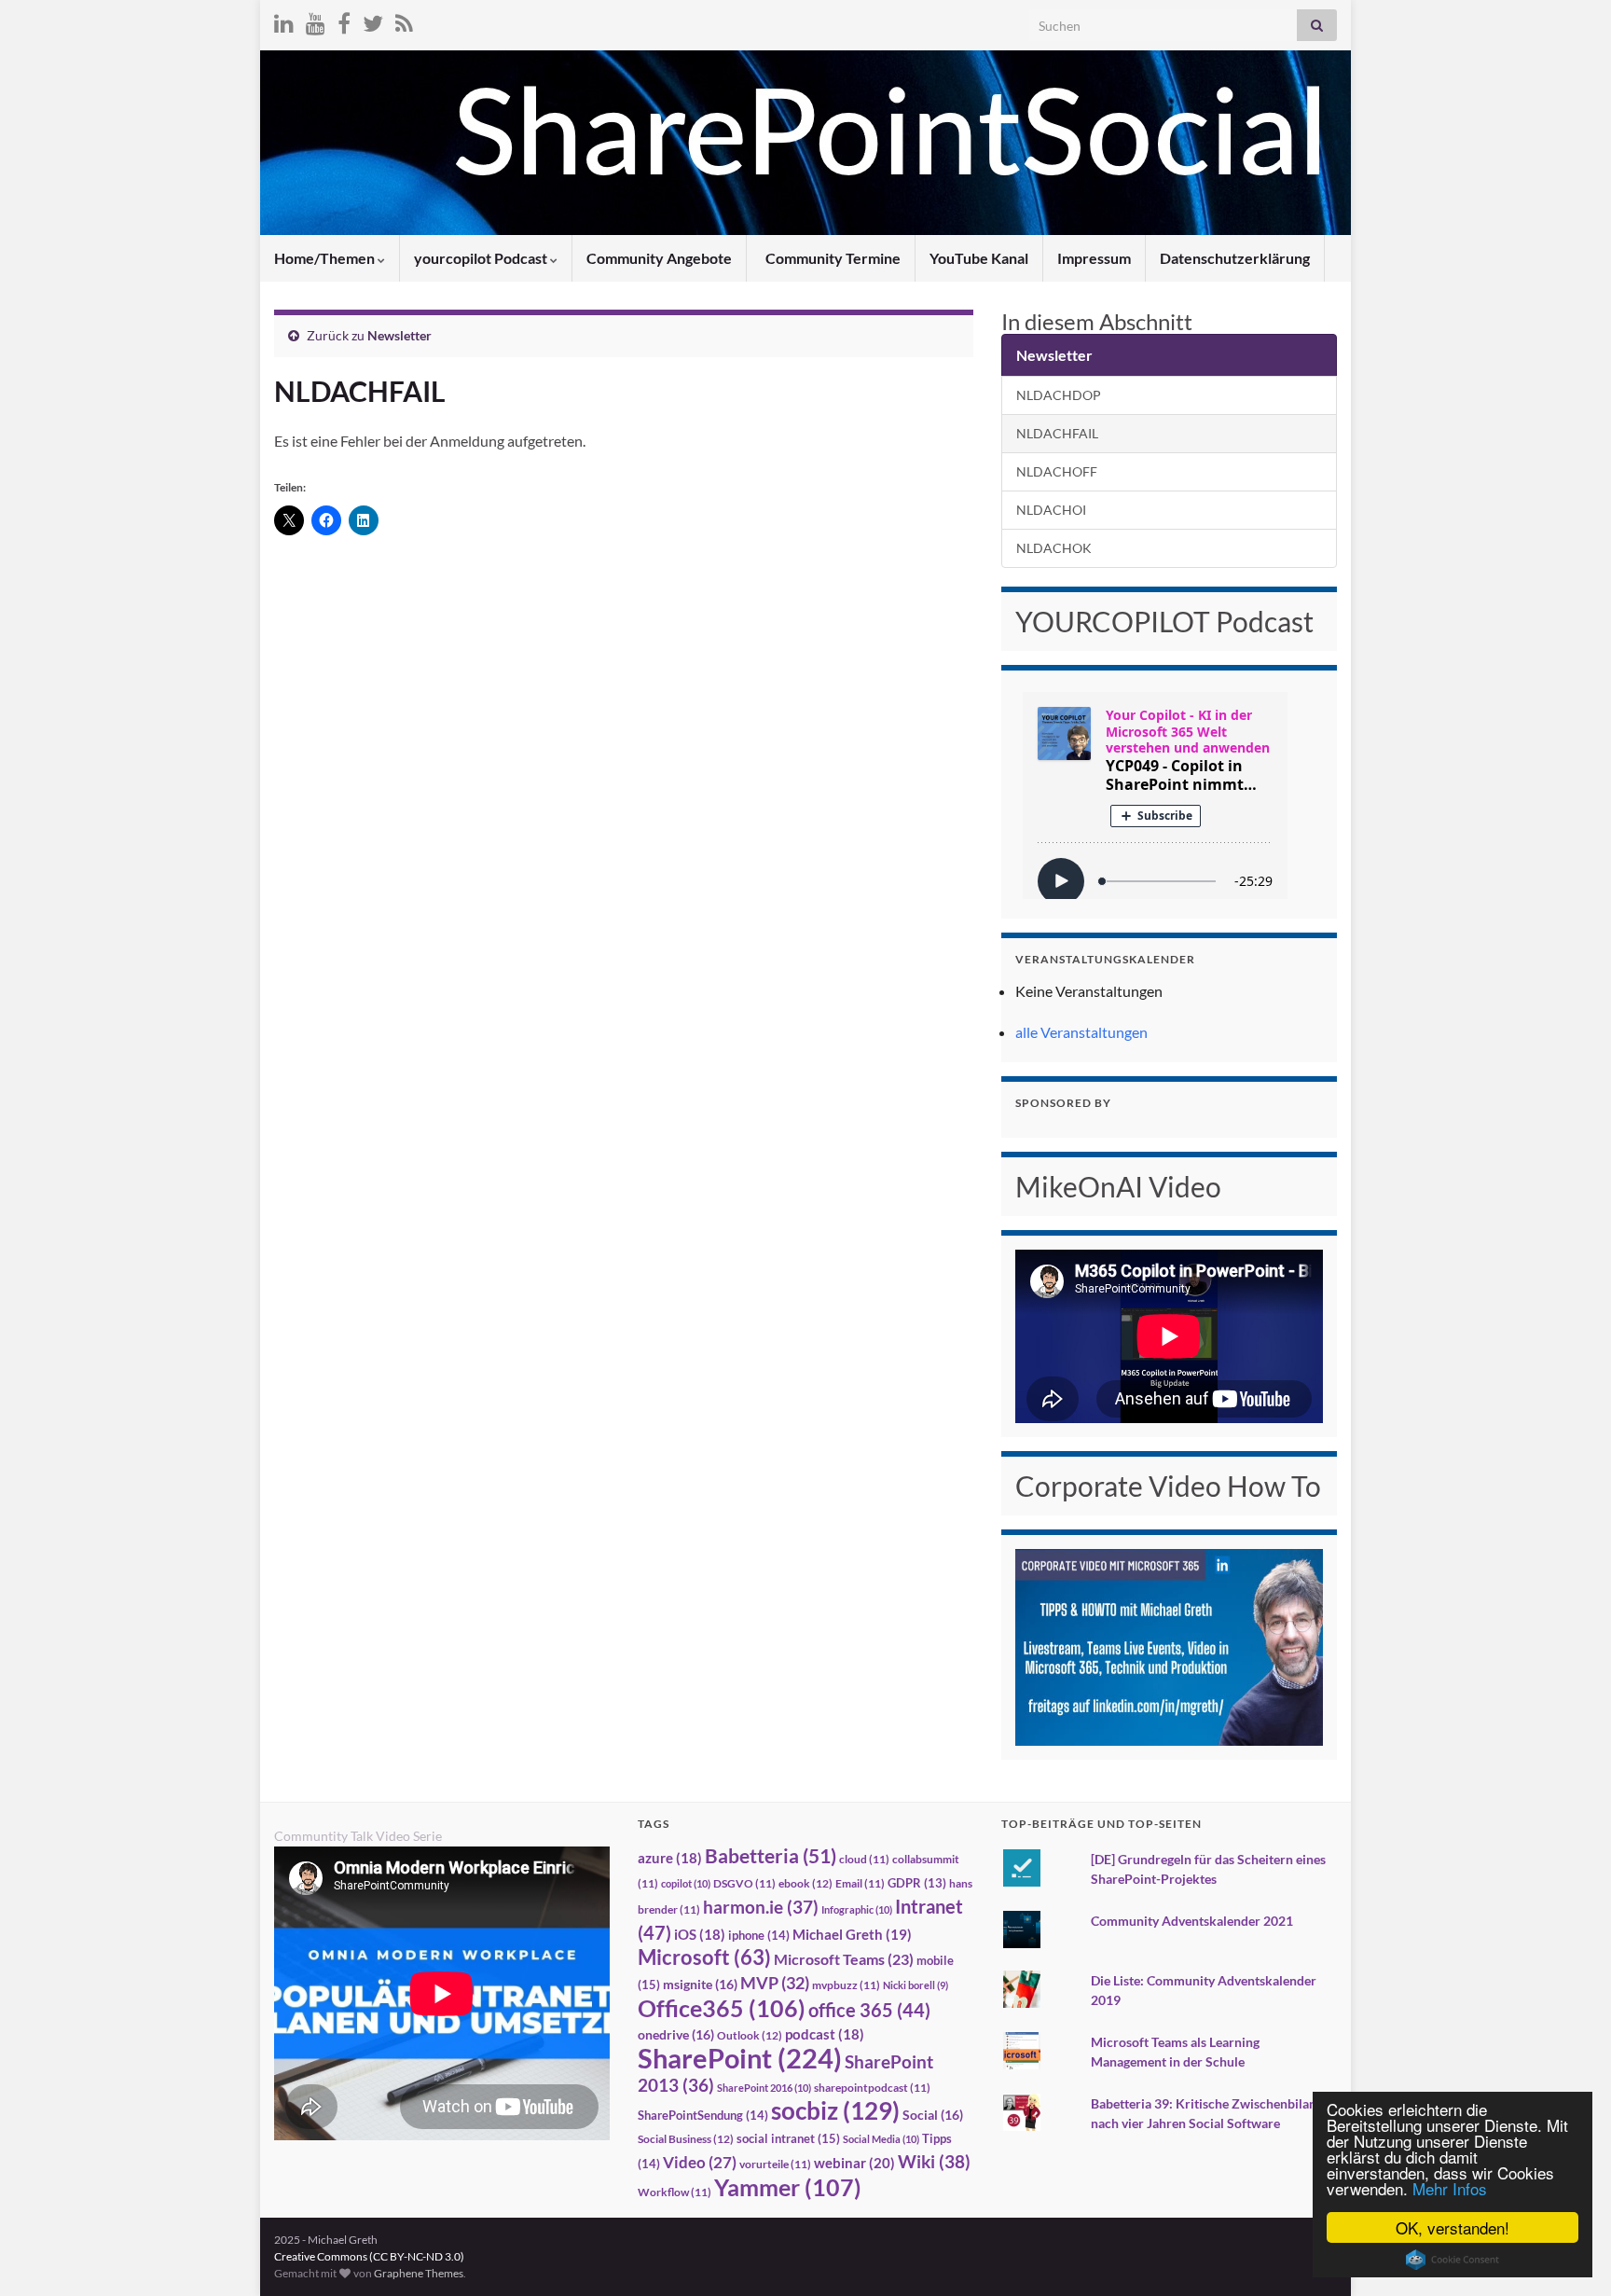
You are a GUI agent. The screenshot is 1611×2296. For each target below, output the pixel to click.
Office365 (722, 2008)
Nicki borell (916, 1985)
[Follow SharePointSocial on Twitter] (373, 20)
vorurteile (775, 2164)
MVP (775, 1983)
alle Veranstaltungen (1081, 1032)
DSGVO (744, 1883)
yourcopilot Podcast (482, 258)
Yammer (788, 2187)
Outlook (750, 2035)
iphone (759, 1935)
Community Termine (832, 258)
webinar (854, 2163)
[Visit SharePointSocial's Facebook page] (344, 20)
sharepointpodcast (872, 2088)
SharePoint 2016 (764, 2088)
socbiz (835, 2110)
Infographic (857, 1909)
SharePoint (740, 2058)
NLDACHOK (1054, 548)
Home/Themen (326, 258)
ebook (805, 1883)
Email (860, 1883)
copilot (686, 1883)
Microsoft (704, 1957)
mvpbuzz (846, 1985)
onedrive (676, 2034)
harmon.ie (761, 1907)
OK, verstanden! (1453, 2227)
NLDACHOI (1051, 510)
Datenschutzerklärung (1235, 258)
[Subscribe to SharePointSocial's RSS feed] (404, 20)
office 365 (869, 2010)
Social (933, 2115)
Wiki (934, 2161)
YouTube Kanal (979, 258)
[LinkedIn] (284, 20)
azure (670, 1858)
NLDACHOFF (1057, 471)
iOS (700, 1935)
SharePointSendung (703, 2115)
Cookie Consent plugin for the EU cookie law (1453, 2260)
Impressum (1094, 258)
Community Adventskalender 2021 (1192, 1921)
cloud (864, 1859)
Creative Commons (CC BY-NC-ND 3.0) (369, 2256)
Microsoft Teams (844, 1959)
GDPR (917, 1883)
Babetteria (771, 1856)
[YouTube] (316, 20)
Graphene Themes (419, 2273)
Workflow (675, 2192)
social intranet (788, 2138)
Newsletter (399, 335)
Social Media (881, 2139)
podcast (825, 2034)
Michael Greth (852, 1934)
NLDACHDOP (1059, 395)
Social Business (686, 2139)
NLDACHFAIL (1057, 433)
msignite (700, 1984)
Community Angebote (659, 258)
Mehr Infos (1450, 2188)
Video (700, 2162)
